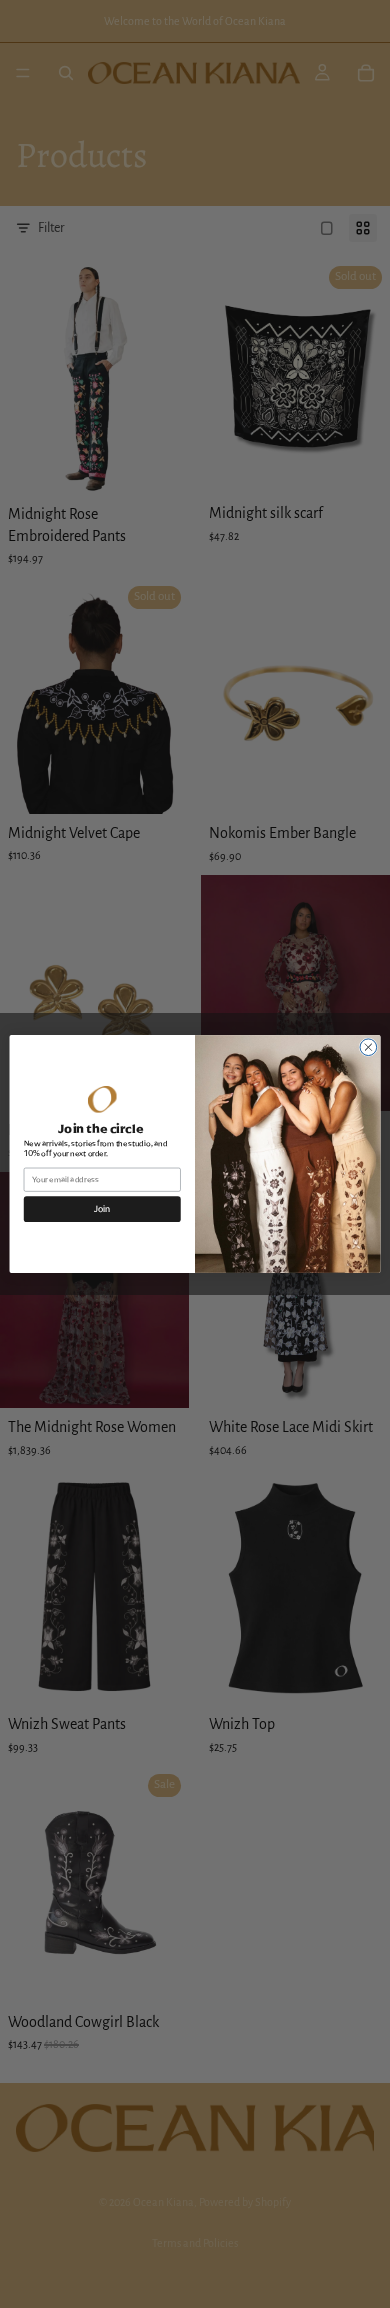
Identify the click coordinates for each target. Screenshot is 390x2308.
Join (102, 1209)
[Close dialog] (368, 1047)
